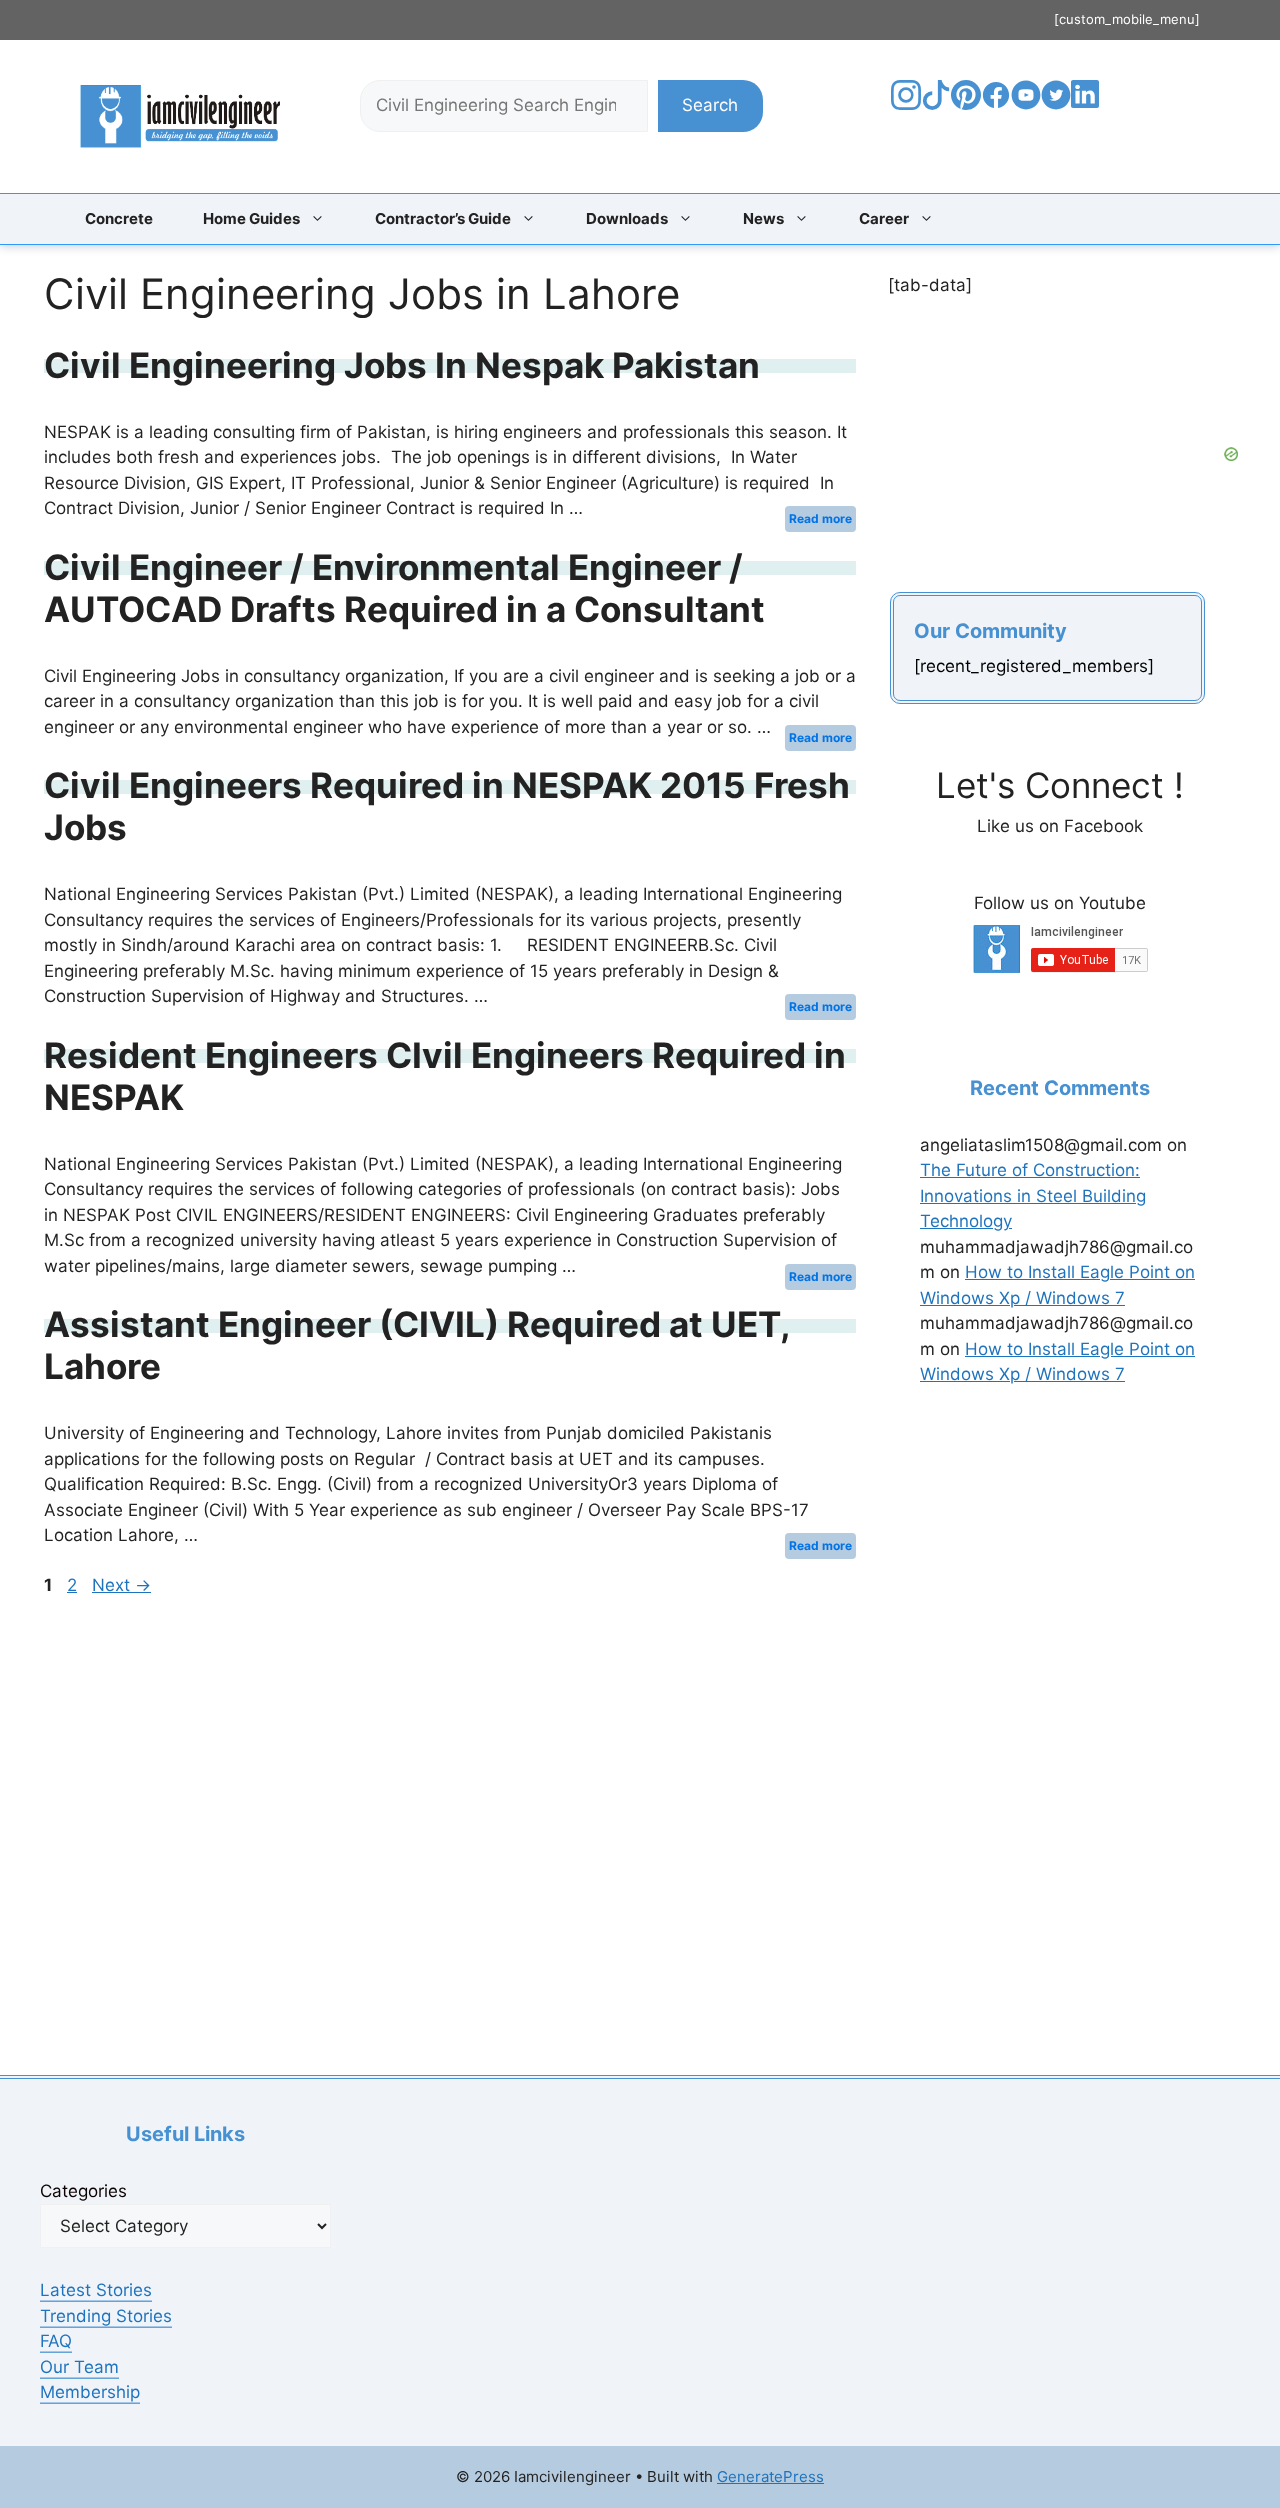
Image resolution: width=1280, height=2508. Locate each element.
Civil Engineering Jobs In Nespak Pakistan (402, 365)
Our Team (79, 2367)
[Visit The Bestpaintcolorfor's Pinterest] (966, 104)
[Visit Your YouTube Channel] (1026, 104)
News (763, 218)
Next (121, 1585)
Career (884, 218)
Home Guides (251, 218)
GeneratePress (770, 2476)
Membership (90, 2392)
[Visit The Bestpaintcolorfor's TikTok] (936, 104)
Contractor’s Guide (443, 218)
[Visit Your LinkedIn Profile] (1088, 109)
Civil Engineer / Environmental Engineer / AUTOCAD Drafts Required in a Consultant (404, 588)
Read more (820, 518)
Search (710, 105)
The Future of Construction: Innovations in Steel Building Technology (1033, 1195)
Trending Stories (106, 2316)
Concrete (119, 218)
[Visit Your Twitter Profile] (1056, 104)
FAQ (56, 2341)
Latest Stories (96, 2290)
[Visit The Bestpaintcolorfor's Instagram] (906, 104)
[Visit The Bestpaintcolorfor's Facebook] (996, 104)
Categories (83, 2191)
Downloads (627, 218)
